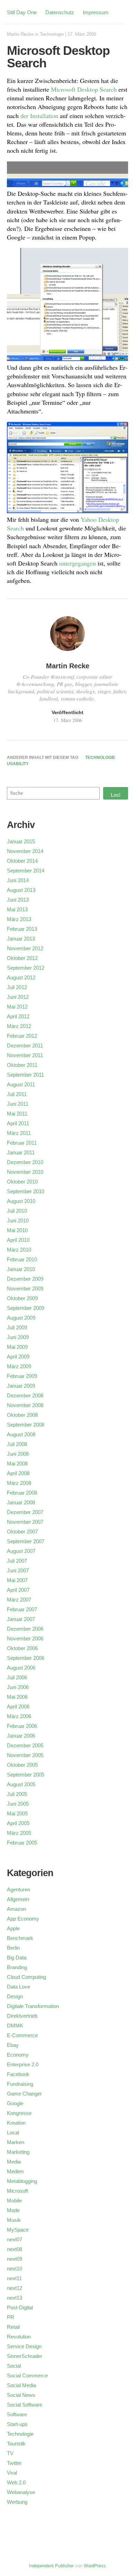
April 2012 (18, 1016)
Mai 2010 (17, 1230)
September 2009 (26, 1308)
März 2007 (19, 1600)
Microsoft (17, 2191)
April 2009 (18, 1357)
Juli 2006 (17, 1677)
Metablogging (22, 2181)
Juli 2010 (17, 1211)
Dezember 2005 (25, 1745)
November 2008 (25, 1405)
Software (17, 2414)
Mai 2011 (17, 1114)
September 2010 (26, 1191)
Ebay (13, 2045)
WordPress (95, 2566)
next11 (14, 2278)
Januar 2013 (21, 939)
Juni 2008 (18, 1454)
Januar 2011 (21, 1152)
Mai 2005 (17, 1813)
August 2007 (21, 1551)
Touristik (16, 2444)
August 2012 (21, 977)
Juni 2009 (18, 1337)
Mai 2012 (17, 1007)
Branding (17, 1967)
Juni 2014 (18, 880)
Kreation (16, 2123)
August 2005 (21, 1784)
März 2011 (19, 1133)
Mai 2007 (17, 1580)
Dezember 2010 (25, 1162)
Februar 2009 (22, 1376)
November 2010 (25, 1172)
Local (13, 2132)
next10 (15, 2269)
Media (14, 2162)
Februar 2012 (22, 1036)
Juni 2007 (18, 1570)
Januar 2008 (21, 1502)
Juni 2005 (18, 1804)
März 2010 (19, 1250)
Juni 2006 (18, 1687)
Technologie (52, 34)
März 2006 (19, 1716)
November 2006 (25, 1638)
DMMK (15, 2026)
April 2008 (18, 1473)
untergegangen (78, 563)
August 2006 (21, 1668)
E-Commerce (22, 2035)
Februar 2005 (22, 1843)
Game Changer (24, 2094)
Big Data (17, 1958)
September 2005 (26, 1775)
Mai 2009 (17, 1347)
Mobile (14, 2201)
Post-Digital (20, 2307)
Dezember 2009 (25, 1279)
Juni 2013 (18, 900)
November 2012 (25, 948)
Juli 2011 (17, 1094)
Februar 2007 (22, 1609)
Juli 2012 (17, 987)
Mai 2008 (17, 1463)
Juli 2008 (17, 1444)
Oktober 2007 (22, 1532)
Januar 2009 (21, 1386)
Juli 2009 (17, 1327)
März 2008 (19, 1483)
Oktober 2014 (22, 861)
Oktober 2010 (22, 1182)
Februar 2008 (22, 1493)
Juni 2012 (18, 997)
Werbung (17, 2502)
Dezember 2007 (25, 1512)
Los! (116, 795)
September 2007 (26, 1541)
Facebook (18, 2074)
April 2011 (18, 1123)
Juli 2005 (17, 1794)
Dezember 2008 (25, 1395)
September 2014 (26, 871)
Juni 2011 (18, 1104)
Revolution (19, 2337)
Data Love (19, 1987)
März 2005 (19, 1833)
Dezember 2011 (25, 1046)
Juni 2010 (18, 1220)
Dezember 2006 (25, 1629)
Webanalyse (21, 2492)
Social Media (21, 2385)
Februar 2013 (22, 929)
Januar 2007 (21, 1619)
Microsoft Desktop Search (84, 89)
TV (10, 2453)
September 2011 (25, 1075)
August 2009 (21, 1318)
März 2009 (19, 1366)
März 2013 (19, 919)
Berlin (13, 1948)
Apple (13, 1928)
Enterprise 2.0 (23, 2064)
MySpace (18, 2230)
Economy (18, 2055)
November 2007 (25, 1522)
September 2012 (26, 968)
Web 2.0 (16, 2482)
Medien (15, 2171)
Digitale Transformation (33, 2006)
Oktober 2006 (22, 1648)
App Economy (23, 1919)
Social (14, 2366)
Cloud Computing (26, 1977)
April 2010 (18, 1240)
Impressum (96, 12)
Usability (18, 764)
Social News (21, 2395)
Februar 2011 (22, 1143)
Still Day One (22, 12)
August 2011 (21, 1084)
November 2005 (25, 1755)
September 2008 (26, 1425)
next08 (15, 2249)
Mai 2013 (17, 909)
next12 (15, 2288)
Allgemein (18, 1899)
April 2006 (18, 1707)
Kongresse (19, 2113)
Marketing (18, 2152)
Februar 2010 (22, 1259)
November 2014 (25, 851)
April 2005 (18, 1823)
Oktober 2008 (22, 1415)
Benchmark (20, 1938)
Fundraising (20, 2084)
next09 (15, 2259)
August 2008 (21, 1434)
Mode (13, 2210)
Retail (13, 2327)
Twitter (14, 2463)
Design (15, 1996)
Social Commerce (27, 2376)
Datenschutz (60, 12)
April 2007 (18, 1590)
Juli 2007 (17, 1561)
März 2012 (19, 1026)
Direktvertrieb (22, 2016)
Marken (16, 2142)
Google (15, 2103)
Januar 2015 (21, 841)
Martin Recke (20, 34)
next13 (15, 2298)
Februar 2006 (22, 1726)
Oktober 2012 (22, 958)
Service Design (24, 2346)
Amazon (16, 1909)
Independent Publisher (51, 2566)
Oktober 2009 (22, 1298)
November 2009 (25, 1289)
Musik (14, 2220)
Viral (12, 2473)
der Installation (39, 116)
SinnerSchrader (25, 2356)
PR (11, 2317)
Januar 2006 (21, 1736)
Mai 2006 (17, 1697)
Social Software (25, 2405)
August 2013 (21, 890)
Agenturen (19, 1889)
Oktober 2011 (22, 1065)
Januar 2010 (21, 1269)
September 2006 (26, 1658)
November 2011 (25, 1055)
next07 (15, 2239)
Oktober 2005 (22, 1765)
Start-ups (17, 2424)
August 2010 (21, 1201)
